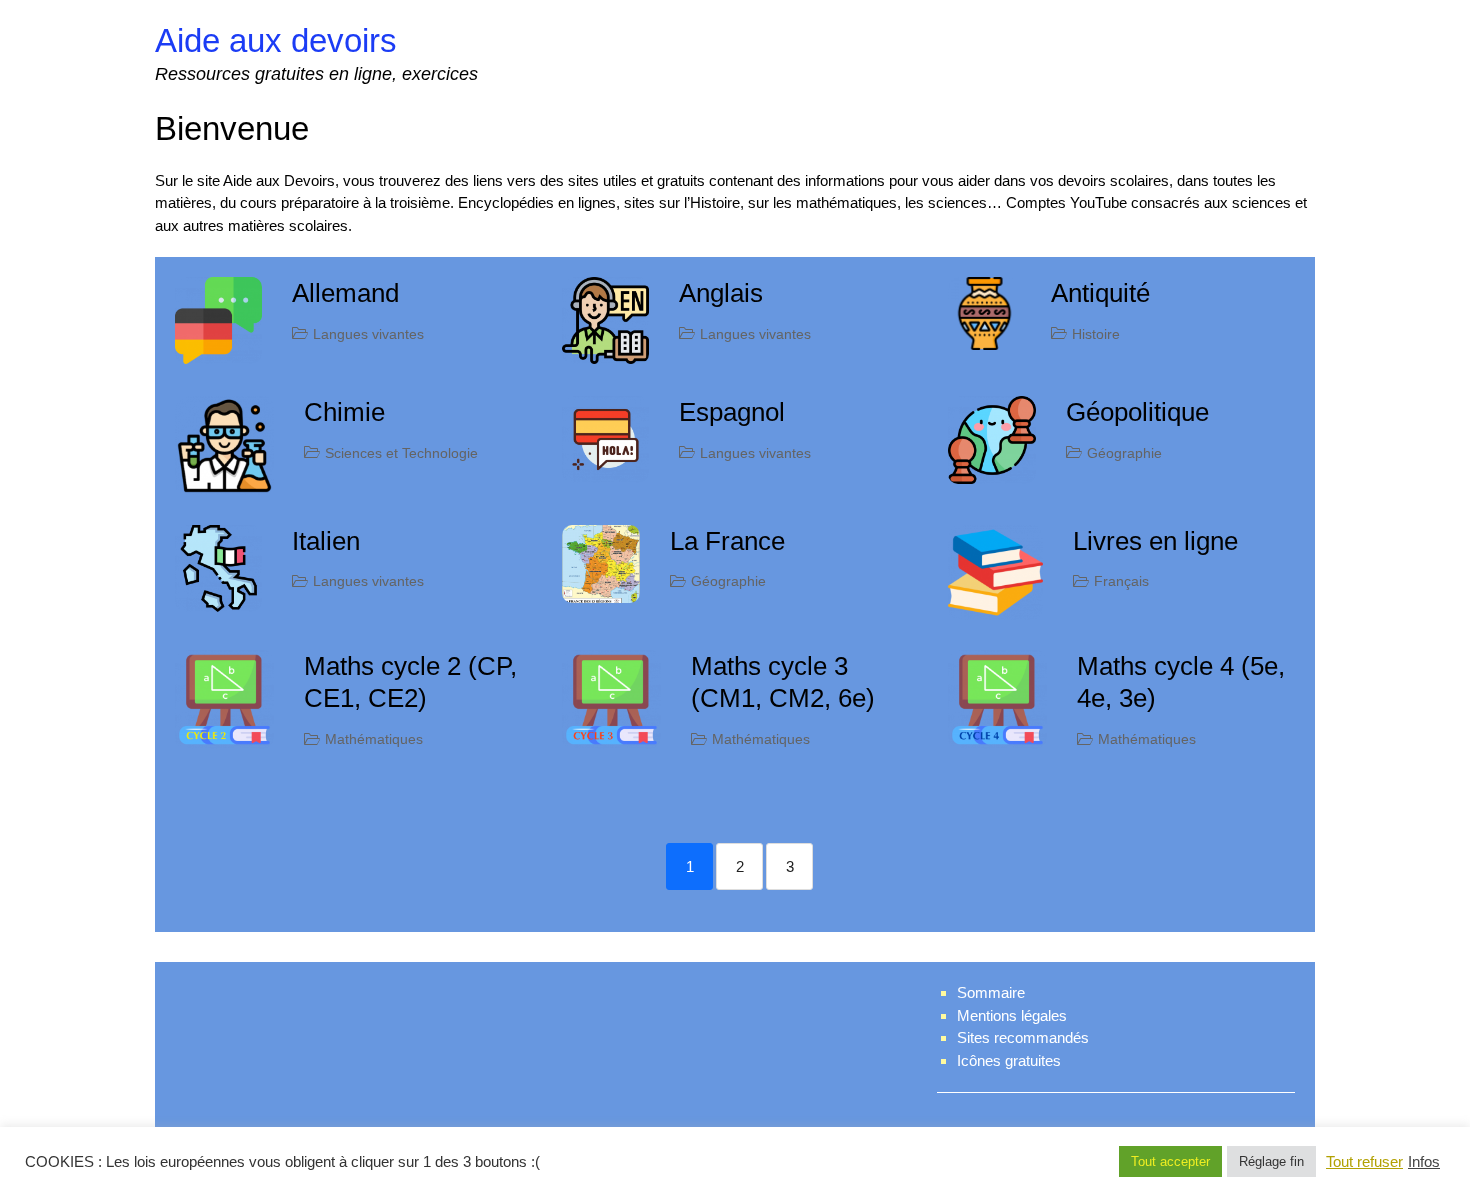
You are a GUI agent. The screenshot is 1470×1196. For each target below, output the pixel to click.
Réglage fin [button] (1271, 1161)
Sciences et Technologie (401, 453)
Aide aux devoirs (276, 40)
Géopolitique (1137, 412)
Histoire (1096, 334)
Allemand (345, 293)
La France (727, 541)
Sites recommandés (1023, 1037)
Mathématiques (374, 739)
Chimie (344, 412)
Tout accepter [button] (1170, 1161)
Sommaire (991, 992)
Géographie (1124, 453)
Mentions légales (1012, 1015)
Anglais (721, 293)
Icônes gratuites (1009, 1060)
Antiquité (1100, 293)
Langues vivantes (368, 334)
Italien (326, 541)
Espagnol (732, 412)
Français (1121, 581)
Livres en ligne (1155, 541)
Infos (1424, 1162)
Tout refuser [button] (1364, 1162)
